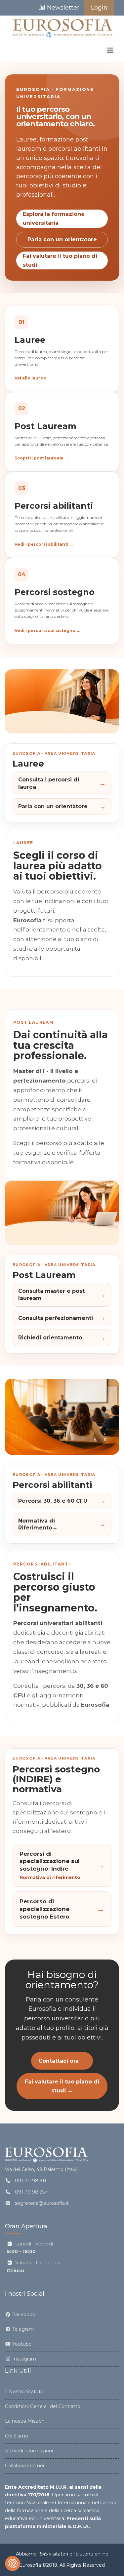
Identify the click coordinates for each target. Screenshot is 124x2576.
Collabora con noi (24, 2466)
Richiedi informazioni (29, 2451)
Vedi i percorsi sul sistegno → (47, 631)
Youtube (21, 2344)
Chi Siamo (17, 2436)
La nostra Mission (25, 2421)
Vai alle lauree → (33, 378)
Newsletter (62, 8)
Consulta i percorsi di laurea (62, 783)
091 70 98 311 (31, 2181)
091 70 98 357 (31, 2192)
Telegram (22, 2329)
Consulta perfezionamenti (62, 1318)
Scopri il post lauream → (41, 458)
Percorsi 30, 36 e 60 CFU (62, 1501)
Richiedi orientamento (62, 1338)
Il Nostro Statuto (24, 2392)
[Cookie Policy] (13, 2563)
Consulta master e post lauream (62, 1295)
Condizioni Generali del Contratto (43, 2406)
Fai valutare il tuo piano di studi (60, 260)
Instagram (23, 2359)
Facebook (23, 2315)
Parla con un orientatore (62, 239)
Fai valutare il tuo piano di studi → (62, 2086)
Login (99, 8)
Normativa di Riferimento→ (62, 1524)
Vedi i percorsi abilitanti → (44, 544)
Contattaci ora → (62, 2061)
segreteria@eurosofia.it (42, 2203)
